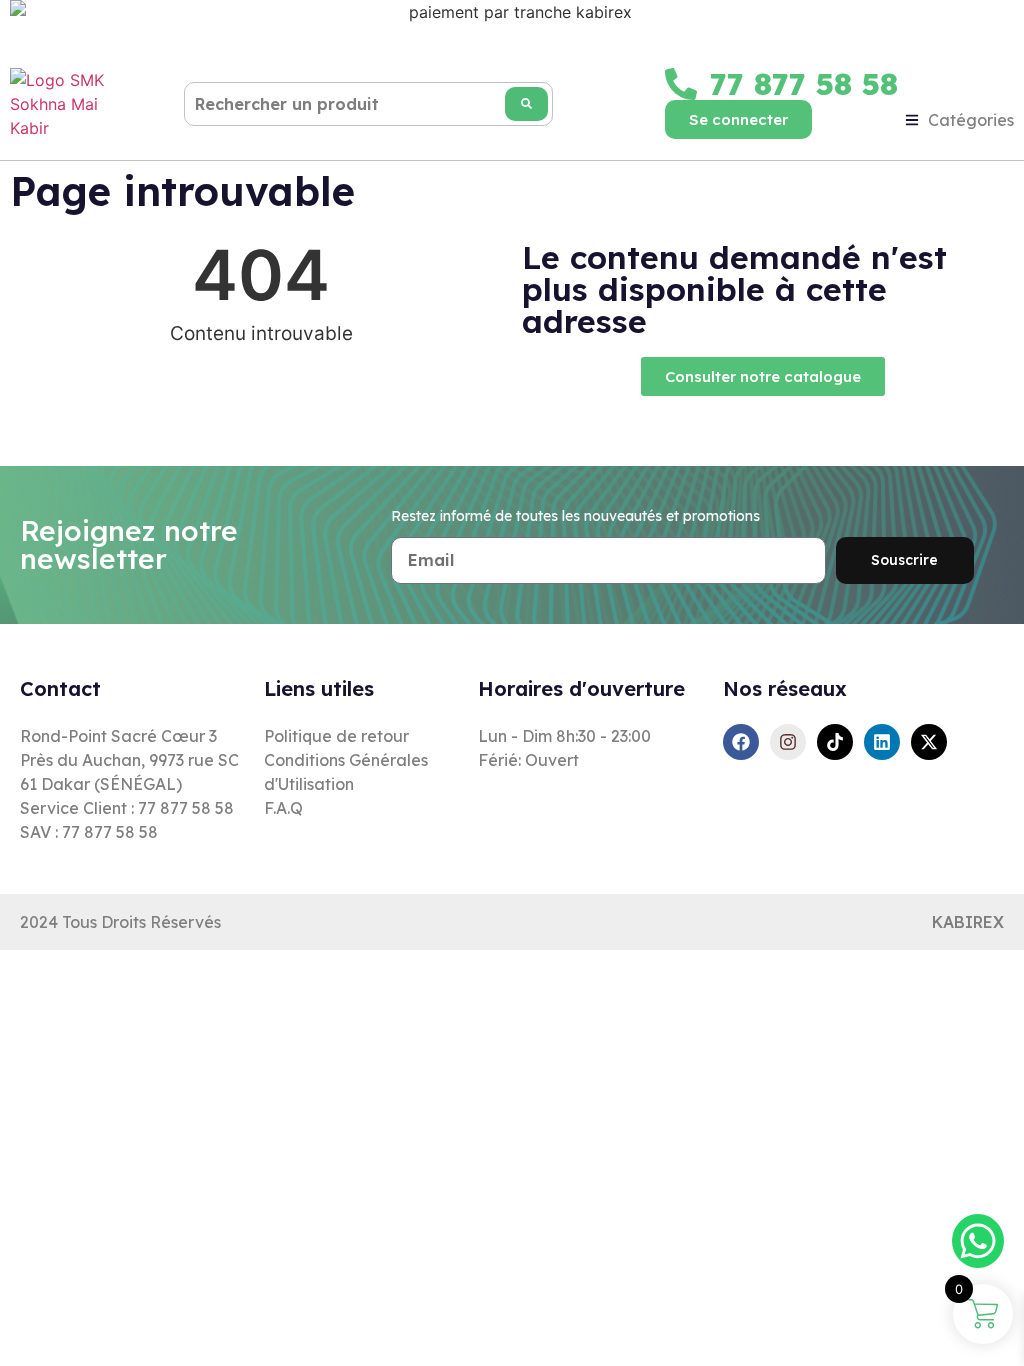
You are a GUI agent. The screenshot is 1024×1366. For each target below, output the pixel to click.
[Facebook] (741, 742)
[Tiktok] (835, 742)
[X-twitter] (929, 742)
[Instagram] (788, 742)
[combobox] (368, 104)
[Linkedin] (882, 742)
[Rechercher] (526, 104)
